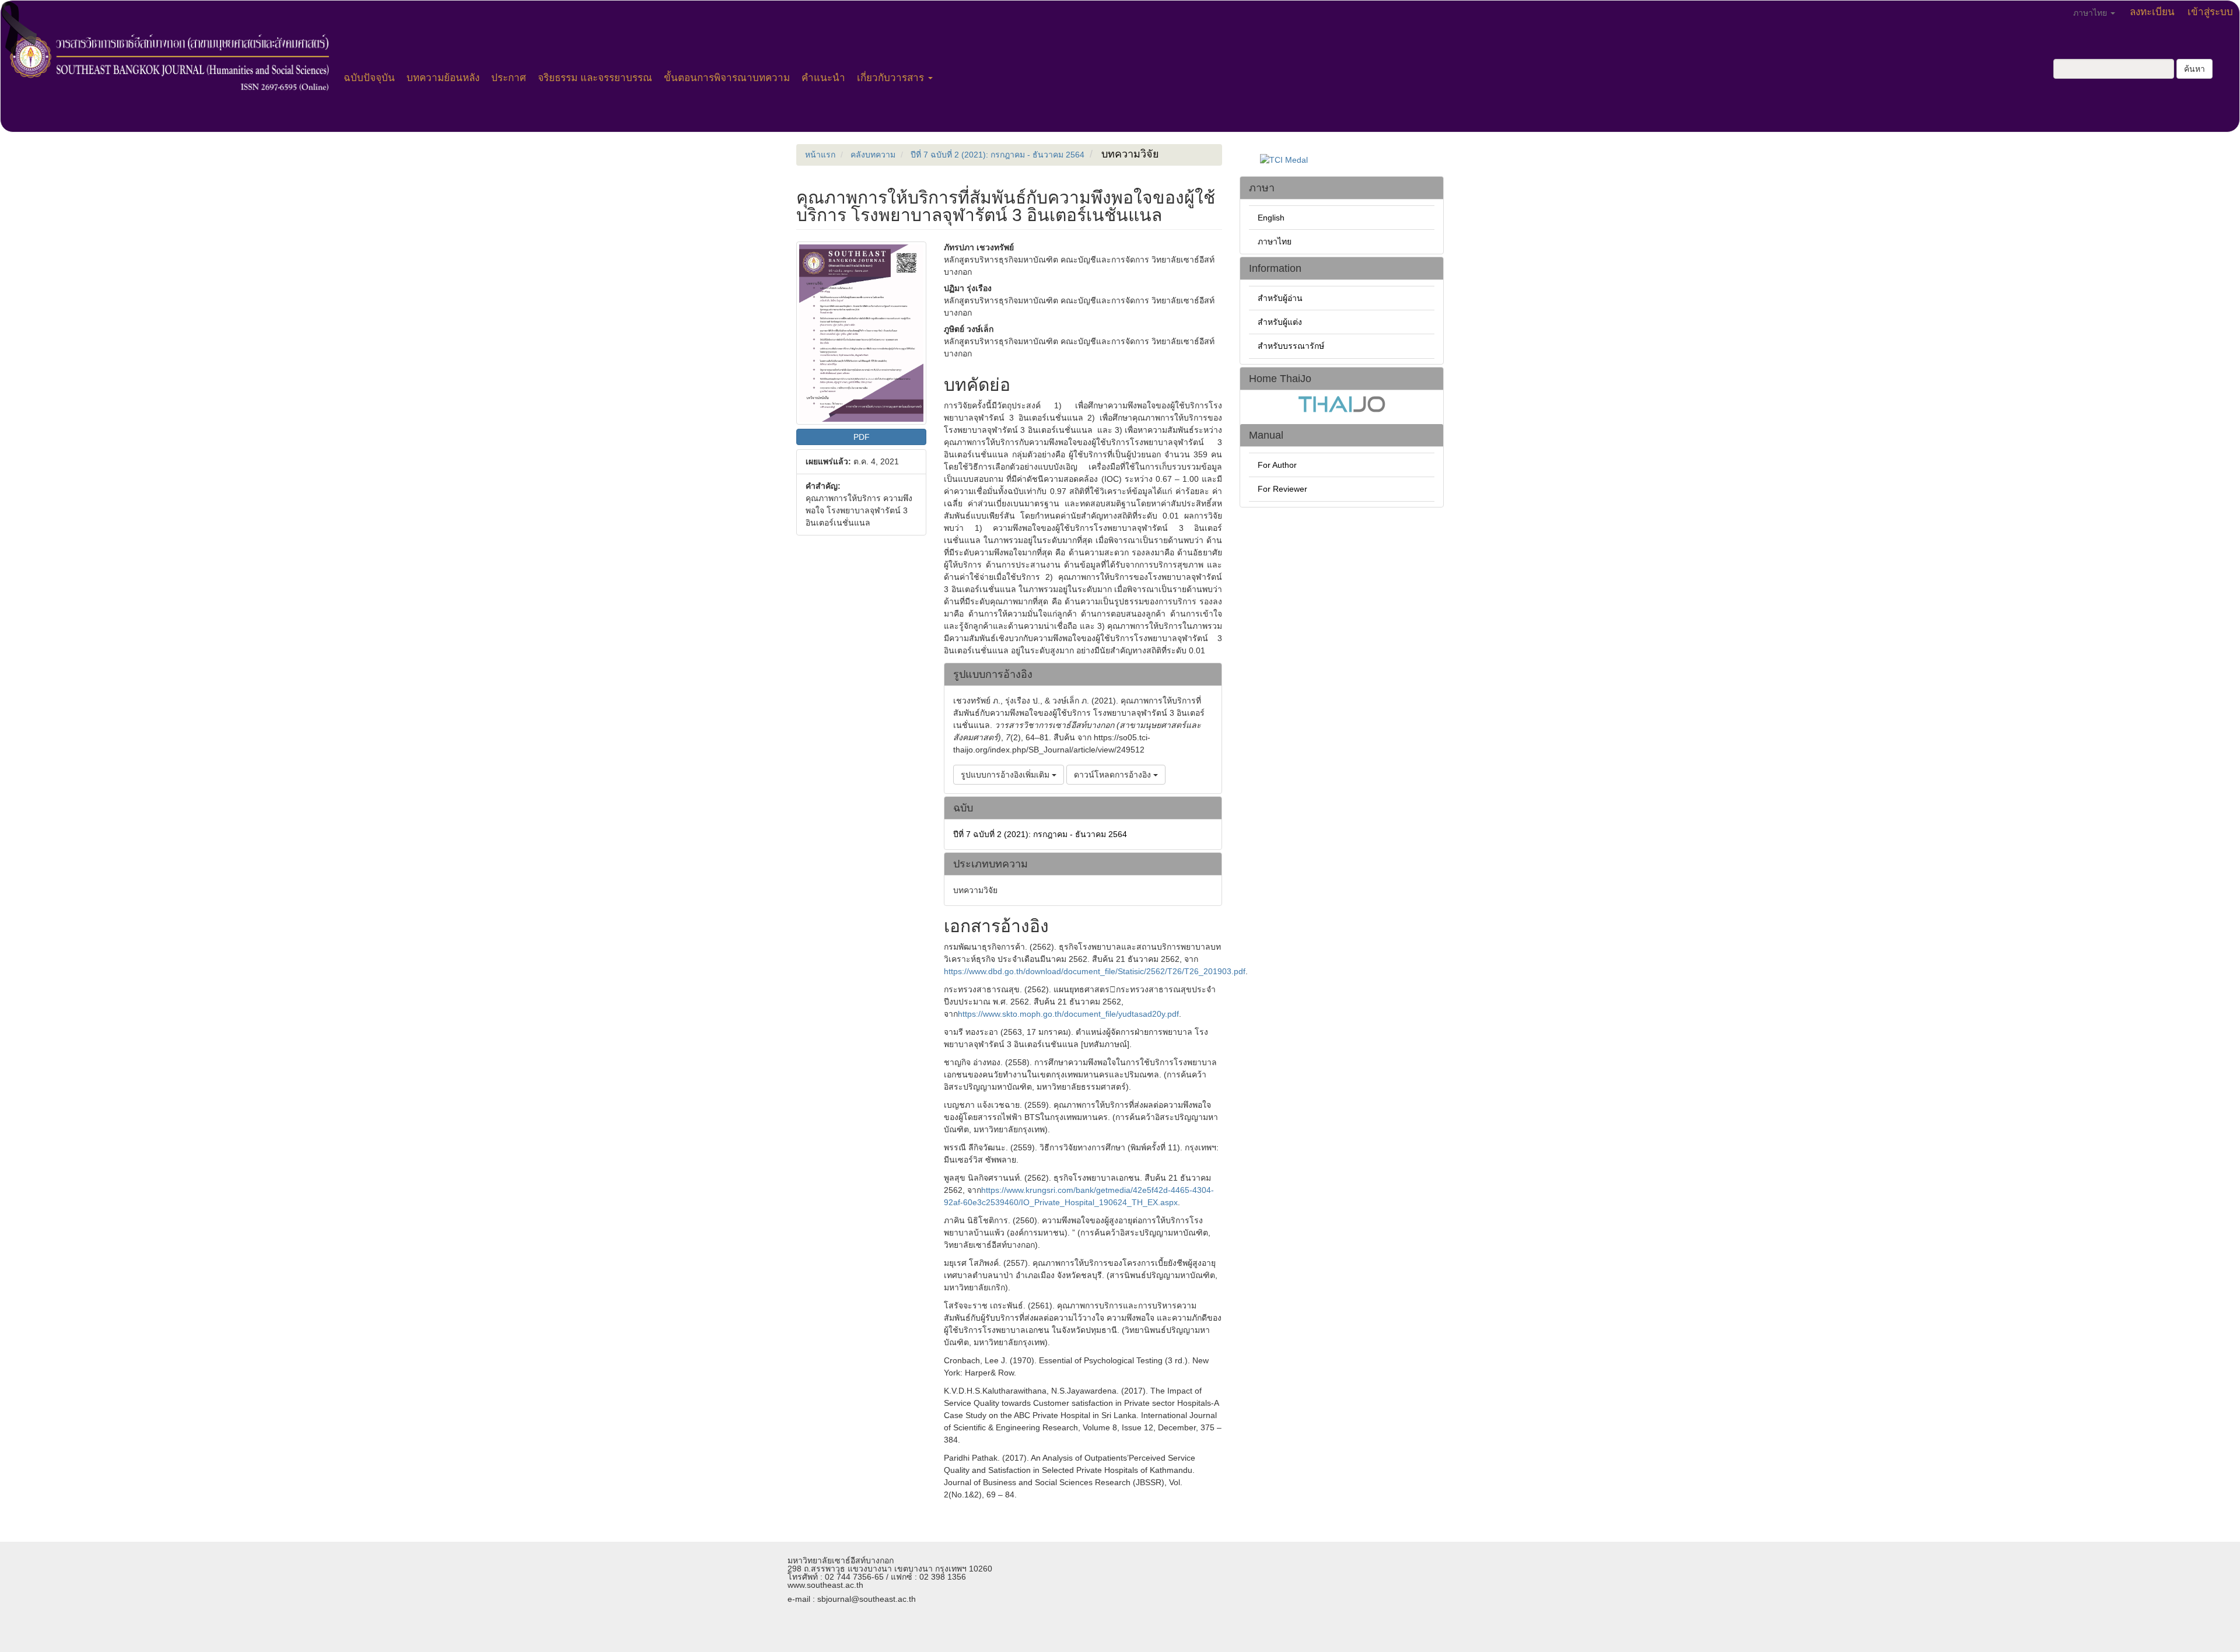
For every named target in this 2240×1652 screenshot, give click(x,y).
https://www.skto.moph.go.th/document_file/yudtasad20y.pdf (1068, 1014)
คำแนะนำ (823, 78)
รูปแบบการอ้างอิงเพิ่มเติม (1006, 775)
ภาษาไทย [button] (2091, 13)
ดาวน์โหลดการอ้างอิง (1114, 775)
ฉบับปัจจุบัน (369, 78)
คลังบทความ (873, 155)
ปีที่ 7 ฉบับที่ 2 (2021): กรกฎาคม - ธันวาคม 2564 (998, 155)
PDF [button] (862, 437)
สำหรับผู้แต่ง (1280, 322)
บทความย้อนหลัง (443, 78)
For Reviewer (1282, 489)
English (1271, 218)
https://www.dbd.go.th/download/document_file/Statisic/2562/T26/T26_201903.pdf (1095, 971)
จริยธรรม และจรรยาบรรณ (595, 78)
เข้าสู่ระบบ (2210, 12)
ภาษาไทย (1275, 242)
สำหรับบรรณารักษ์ (1291, 346)
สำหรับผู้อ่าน (1280, 298)
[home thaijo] (1342, 403)
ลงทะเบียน (2152, 12)
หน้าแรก (820, 155)
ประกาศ (509, 78)
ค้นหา (2194, 69)
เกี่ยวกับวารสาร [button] (892, 78)
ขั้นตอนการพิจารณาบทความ (727, 78)
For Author (1277, 465)
